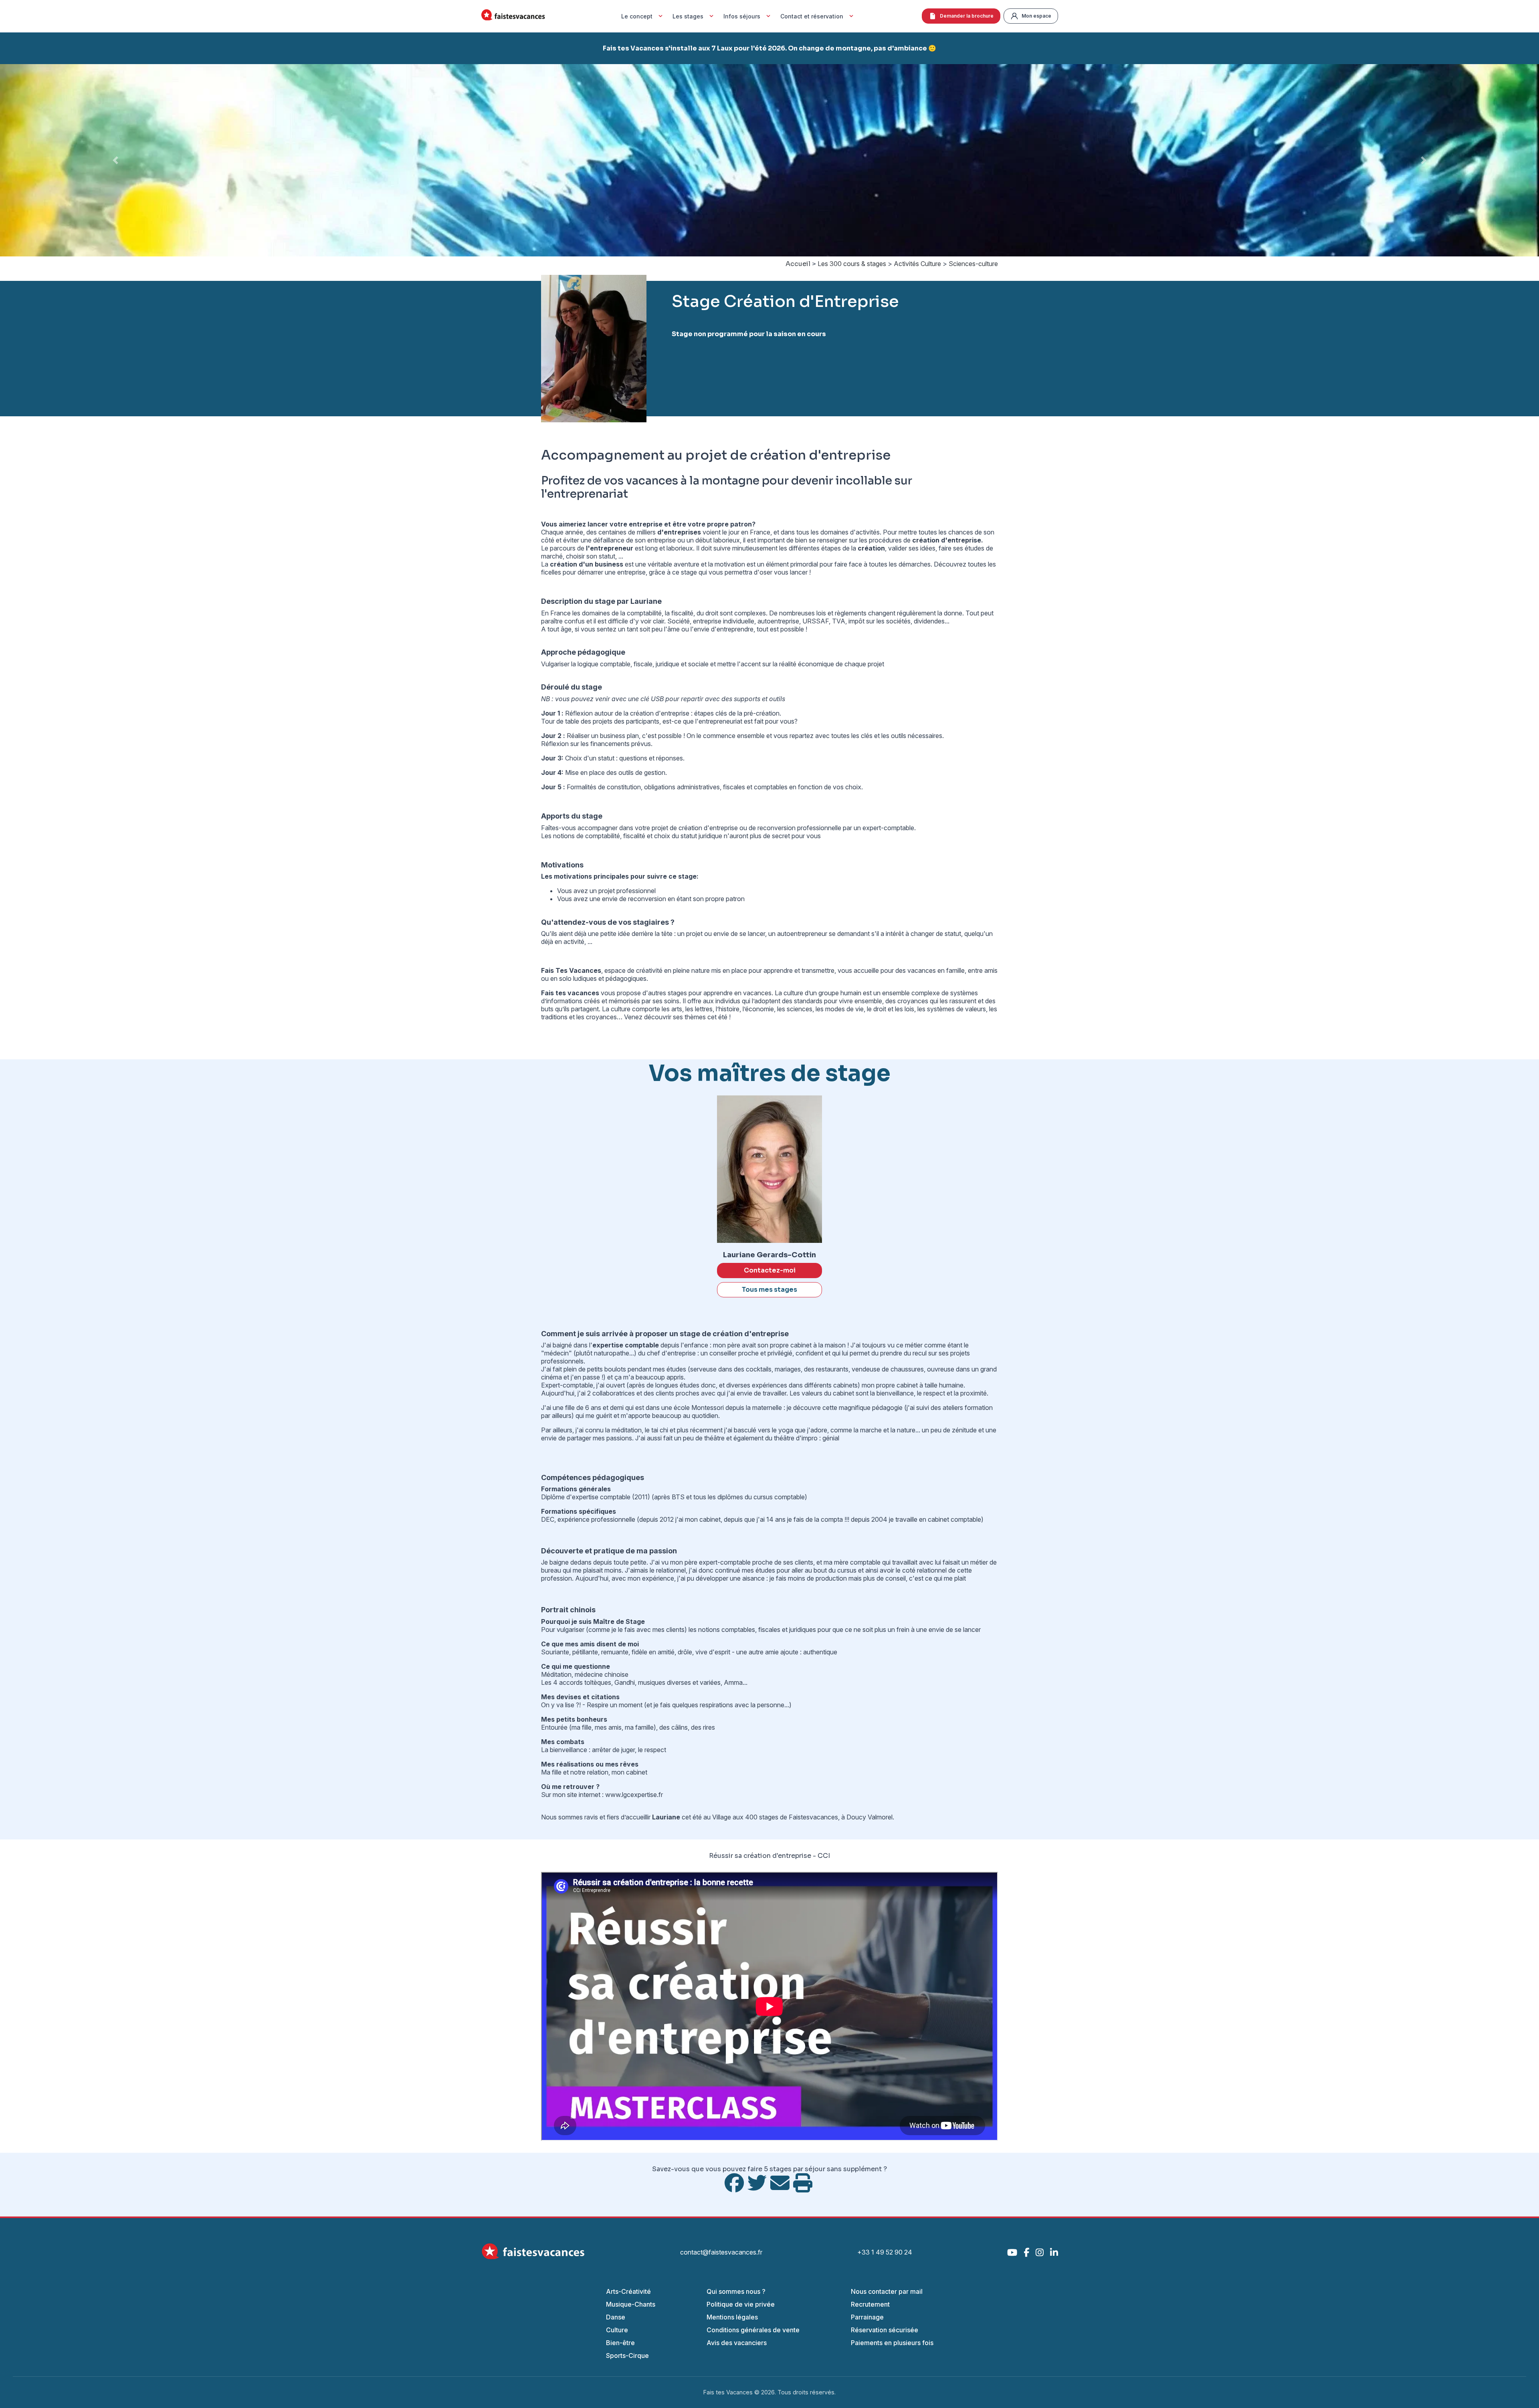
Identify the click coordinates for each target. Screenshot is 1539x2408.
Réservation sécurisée (885, 2330)
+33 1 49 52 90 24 (885, 2252)
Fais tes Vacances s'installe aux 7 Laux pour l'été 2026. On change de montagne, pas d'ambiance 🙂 (769, 48)
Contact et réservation (812, 16)
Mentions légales (732, 2317)
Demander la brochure (967, 16)
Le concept (637, 16)
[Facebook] (1026, 2252)
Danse (616, 2317)
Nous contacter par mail (887, 2291)
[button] (115, 160)
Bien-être (620, 2343)
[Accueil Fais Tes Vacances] (513, 16)
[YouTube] (1012, 2252)
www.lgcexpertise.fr (634, 1795)
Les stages (688, 16)
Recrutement (870, 2304)
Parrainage (867, 2317)
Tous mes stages (769, 1290)
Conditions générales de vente (753, 2330)
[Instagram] (1040, 2252)
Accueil (798, 264)
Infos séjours (742, 16)
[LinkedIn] (1054, 2252)
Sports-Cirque (627, 2356)
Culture (617, 2330)
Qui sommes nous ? (736, 2291)
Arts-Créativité (628, 2291)
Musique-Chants (631, 2304)
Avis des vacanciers (737, 2343)
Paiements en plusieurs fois (892, 2343)
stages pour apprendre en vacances (720, 993)
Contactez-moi (770, 1270)
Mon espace (1036, 16)
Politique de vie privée (741, 2304)
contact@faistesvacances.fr (721, 2252)
